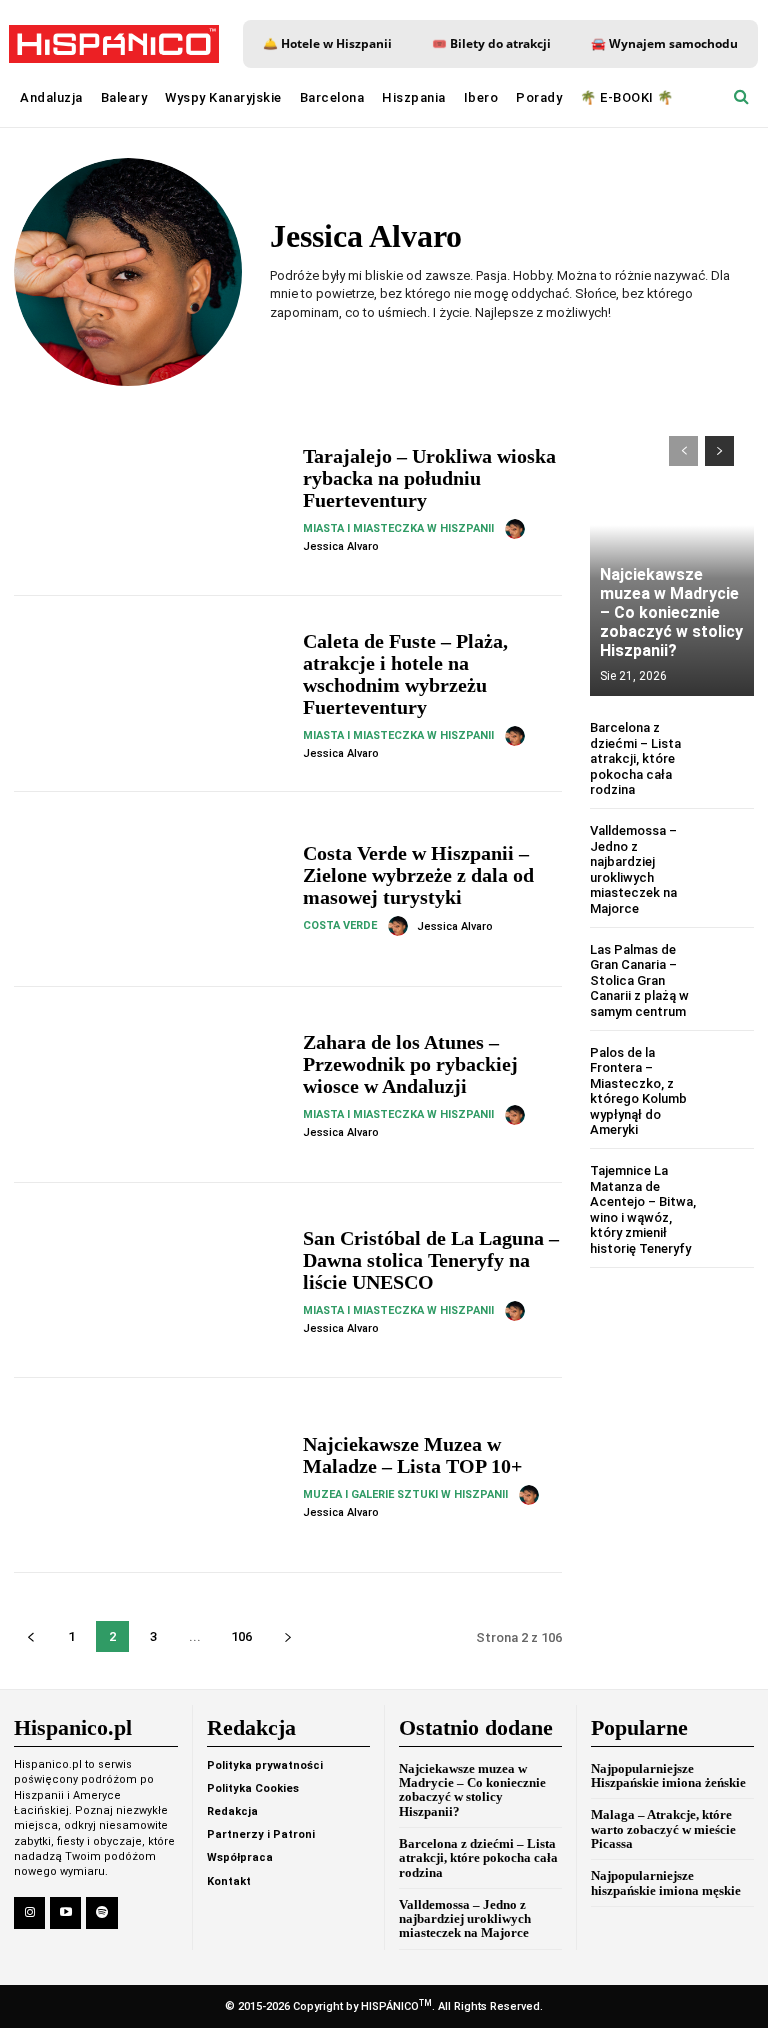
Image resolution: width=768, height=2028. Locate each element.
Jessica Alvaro (341, 546)
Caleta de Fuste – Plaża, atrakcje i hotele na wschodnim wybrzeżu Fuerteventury (405, 674)
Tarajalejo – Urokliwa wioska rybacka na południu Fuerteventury (429, 478)
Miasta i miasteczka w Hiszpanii (398, 528)
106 (241, 1636)
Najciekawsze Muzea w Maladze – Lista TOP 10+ (412, 1455)
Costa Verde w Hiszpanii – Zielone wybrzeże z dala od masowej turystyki (418, 875)
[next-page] (287, 1636)
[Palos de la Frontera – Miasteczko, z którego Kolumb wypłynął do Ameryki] (729, 1069)
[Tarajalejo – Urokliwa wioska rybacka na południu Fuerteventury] (151, 498)
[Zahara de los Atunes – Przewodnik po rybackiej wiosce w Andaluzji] (151, 1084)
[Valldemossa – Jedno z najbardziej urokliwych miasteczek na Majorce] (729, 847)
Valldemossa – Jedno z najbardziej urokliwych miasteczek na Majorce (633, 869)
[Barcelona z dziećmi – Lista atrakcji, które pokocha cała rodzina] (729, 744)
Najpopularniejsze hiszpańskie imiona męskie (666, 1882)
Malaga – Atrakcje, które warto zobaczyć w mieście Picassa (663, 1829)
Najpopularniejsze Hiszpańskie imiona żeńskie (668, 1775)
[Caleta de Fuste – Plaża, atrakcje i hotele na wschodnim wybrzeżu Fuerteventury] (151, 693)
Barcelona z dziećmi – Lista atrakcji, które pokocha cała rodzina (635, 758)
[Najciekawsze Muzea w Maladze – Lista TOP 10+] (151, 1475)
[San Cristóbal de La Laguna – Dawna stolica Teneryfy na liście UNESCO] (151, 1280)
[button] (741, 97)
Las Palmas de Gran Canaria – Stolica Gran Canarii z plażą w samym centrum (639, 980)
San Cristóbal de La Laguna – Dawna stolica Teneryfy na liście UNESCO (431, 1260)
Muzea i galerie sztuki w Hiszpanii (405, 1494)
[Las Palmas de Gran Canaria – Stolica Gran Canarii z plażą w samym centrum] (729, 966)
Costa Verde (340, 925)
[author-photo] (518, 529)
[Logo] (114, 44)
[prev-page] (30, 1636)
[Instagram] (29, 1912)
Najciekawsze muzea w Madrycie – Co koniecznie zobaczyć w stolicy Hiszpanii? (671, 613)
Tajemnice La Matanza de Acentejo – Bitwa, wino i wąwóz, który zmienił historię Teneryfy (643, 1209)
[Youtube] (65, 1912)
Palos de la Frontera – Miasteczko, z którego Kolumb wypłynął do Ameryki (638, 1091)
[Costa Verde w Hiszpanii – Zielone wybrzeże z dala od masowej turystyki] (151, 889)
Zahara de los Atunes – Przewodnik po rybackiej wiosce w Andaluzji (410, 1064)
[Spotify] (101, 1912)
